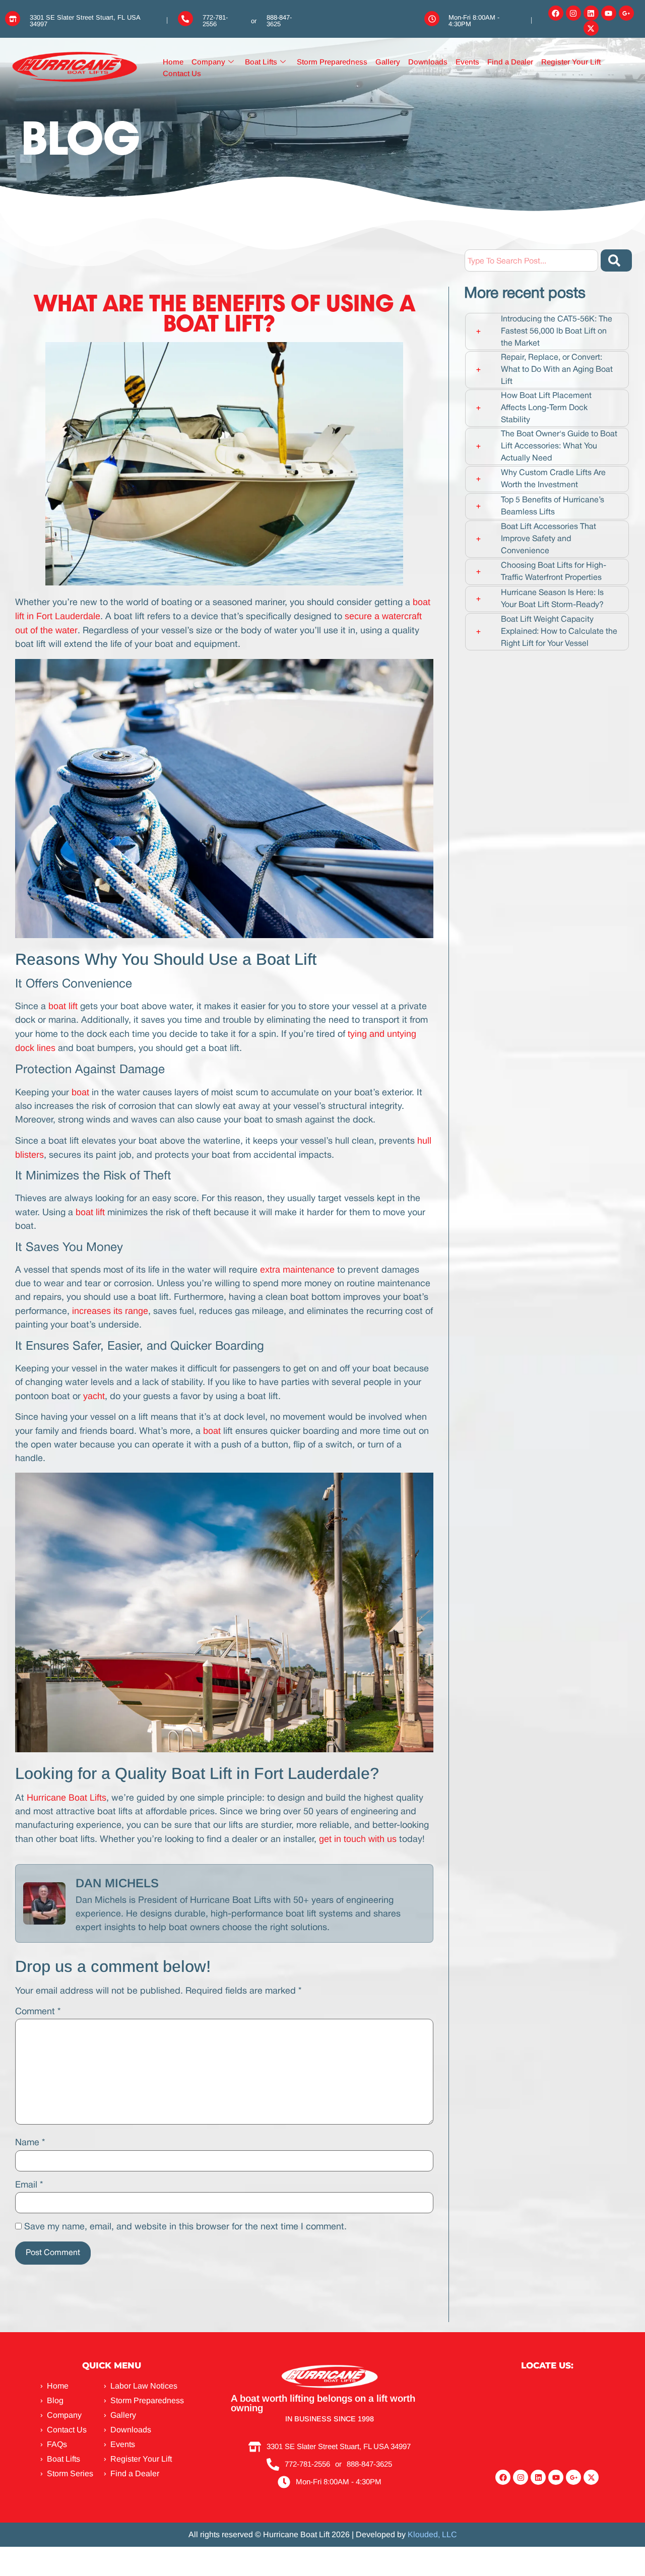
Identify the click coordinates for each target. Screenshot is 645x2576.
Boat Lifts (261, 62)
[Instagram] (573, 13)
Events (467, 62)
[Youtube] (609, 13)
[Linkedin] (591, 13)
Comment (38, 2012)
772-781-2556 (215, 21)
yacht (94, 1396)
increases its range (110, 1311)
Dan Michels (117, 1883)
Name (30, 2143)
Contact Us (182, 73)
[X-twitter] (591, 28)
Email (29, 2185)
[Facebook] (556, 13)
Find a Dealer (510, 62)
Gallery (388, 62)
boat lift (63, 1006)
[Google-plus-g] (626, 13)
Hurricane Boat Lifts (67, 1798)
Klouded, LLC (432, 2534)
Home (173, 62)
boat (79, 1092)
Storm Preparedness (332, 62)
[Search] (616, 260)
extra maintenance (297, 1270)
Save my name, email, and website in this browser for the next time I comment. (185, 2227)
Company (208, 62)
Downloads (428, 62)
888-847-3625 (279, 21)
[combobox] (531, 260)
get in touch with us (358, 1839)
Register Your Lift (571, 62)
